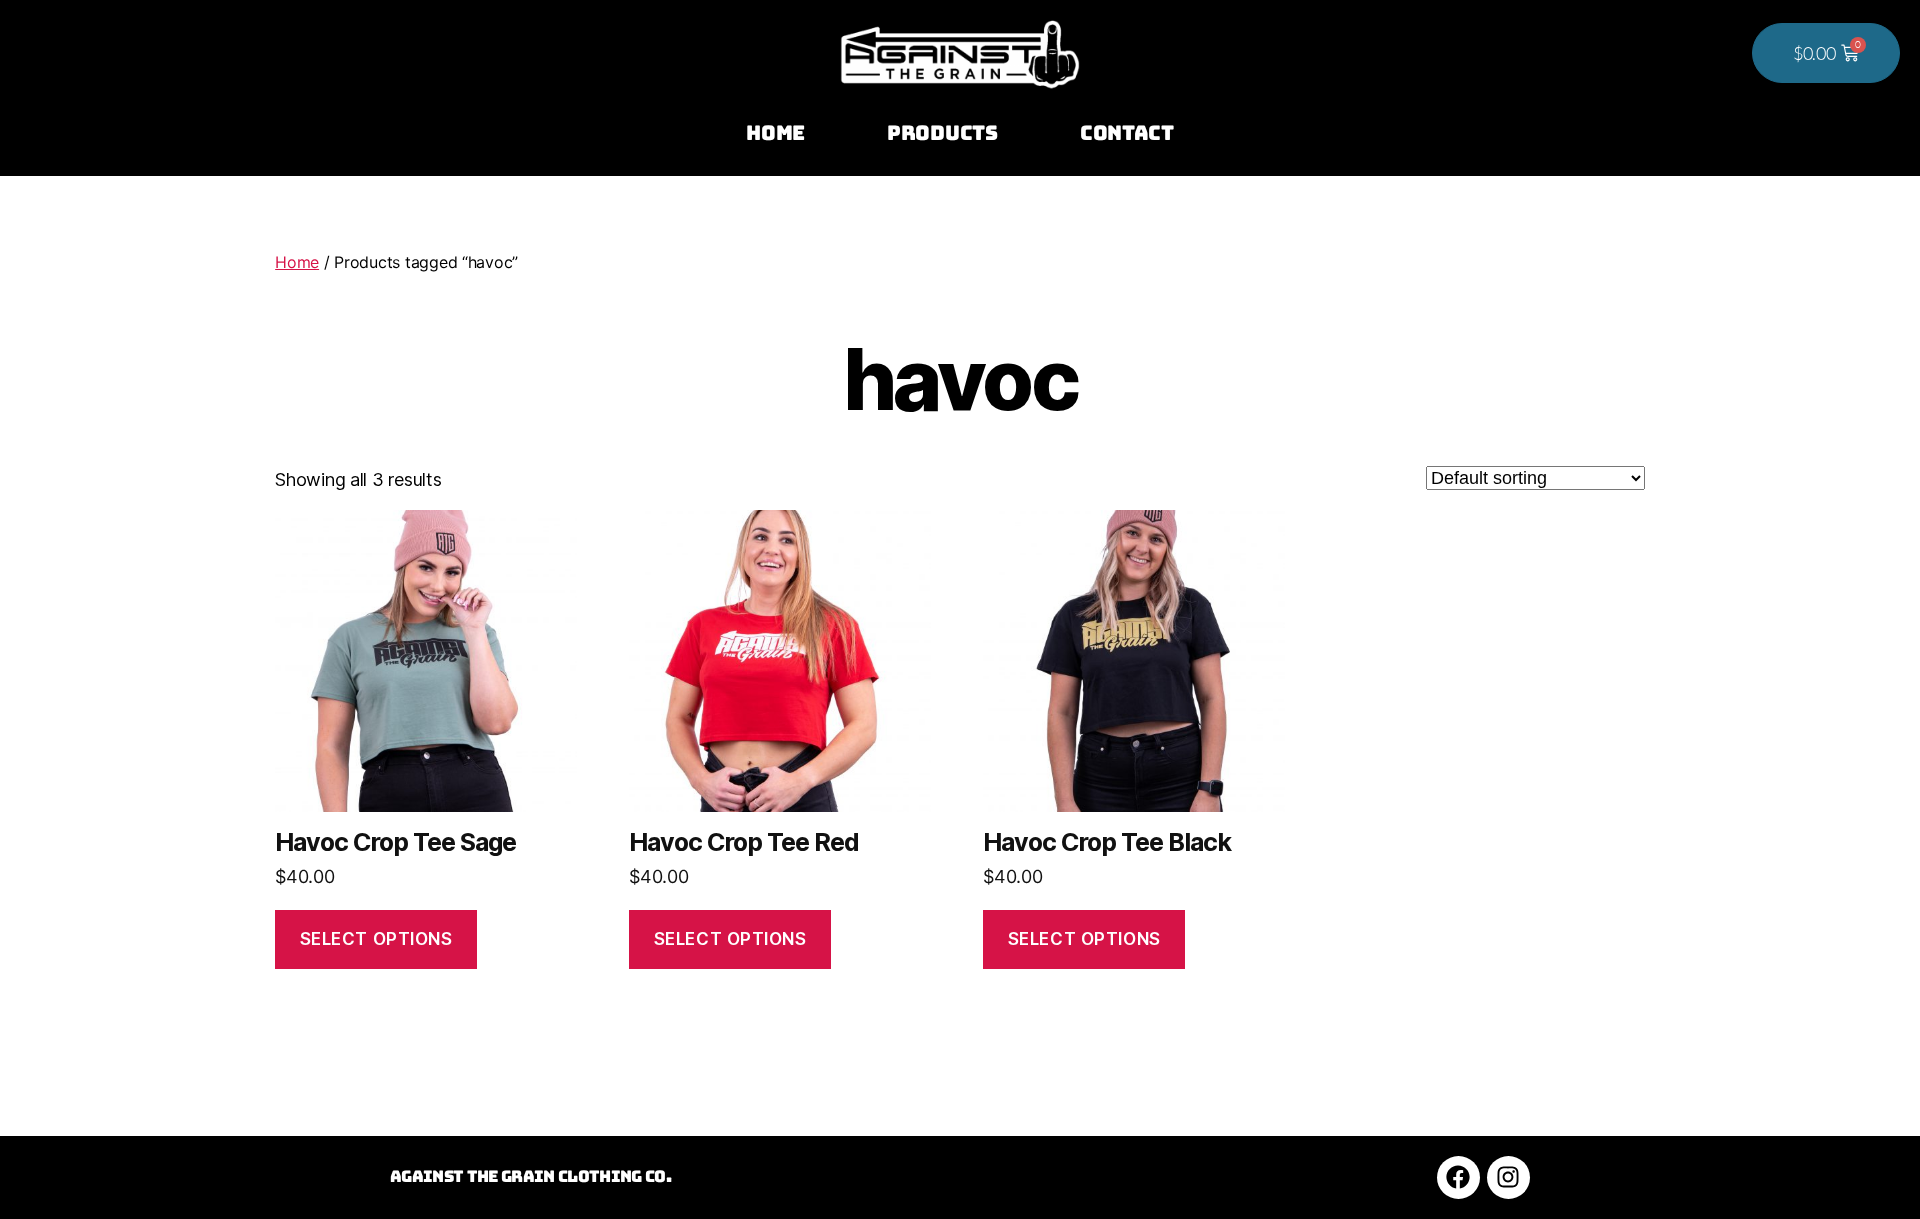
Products (942, 133)
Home (775, 133)
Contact (1127, 133)
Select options (376, 939)
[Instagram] (1508, 1177)
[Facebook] (1458, 1177)
